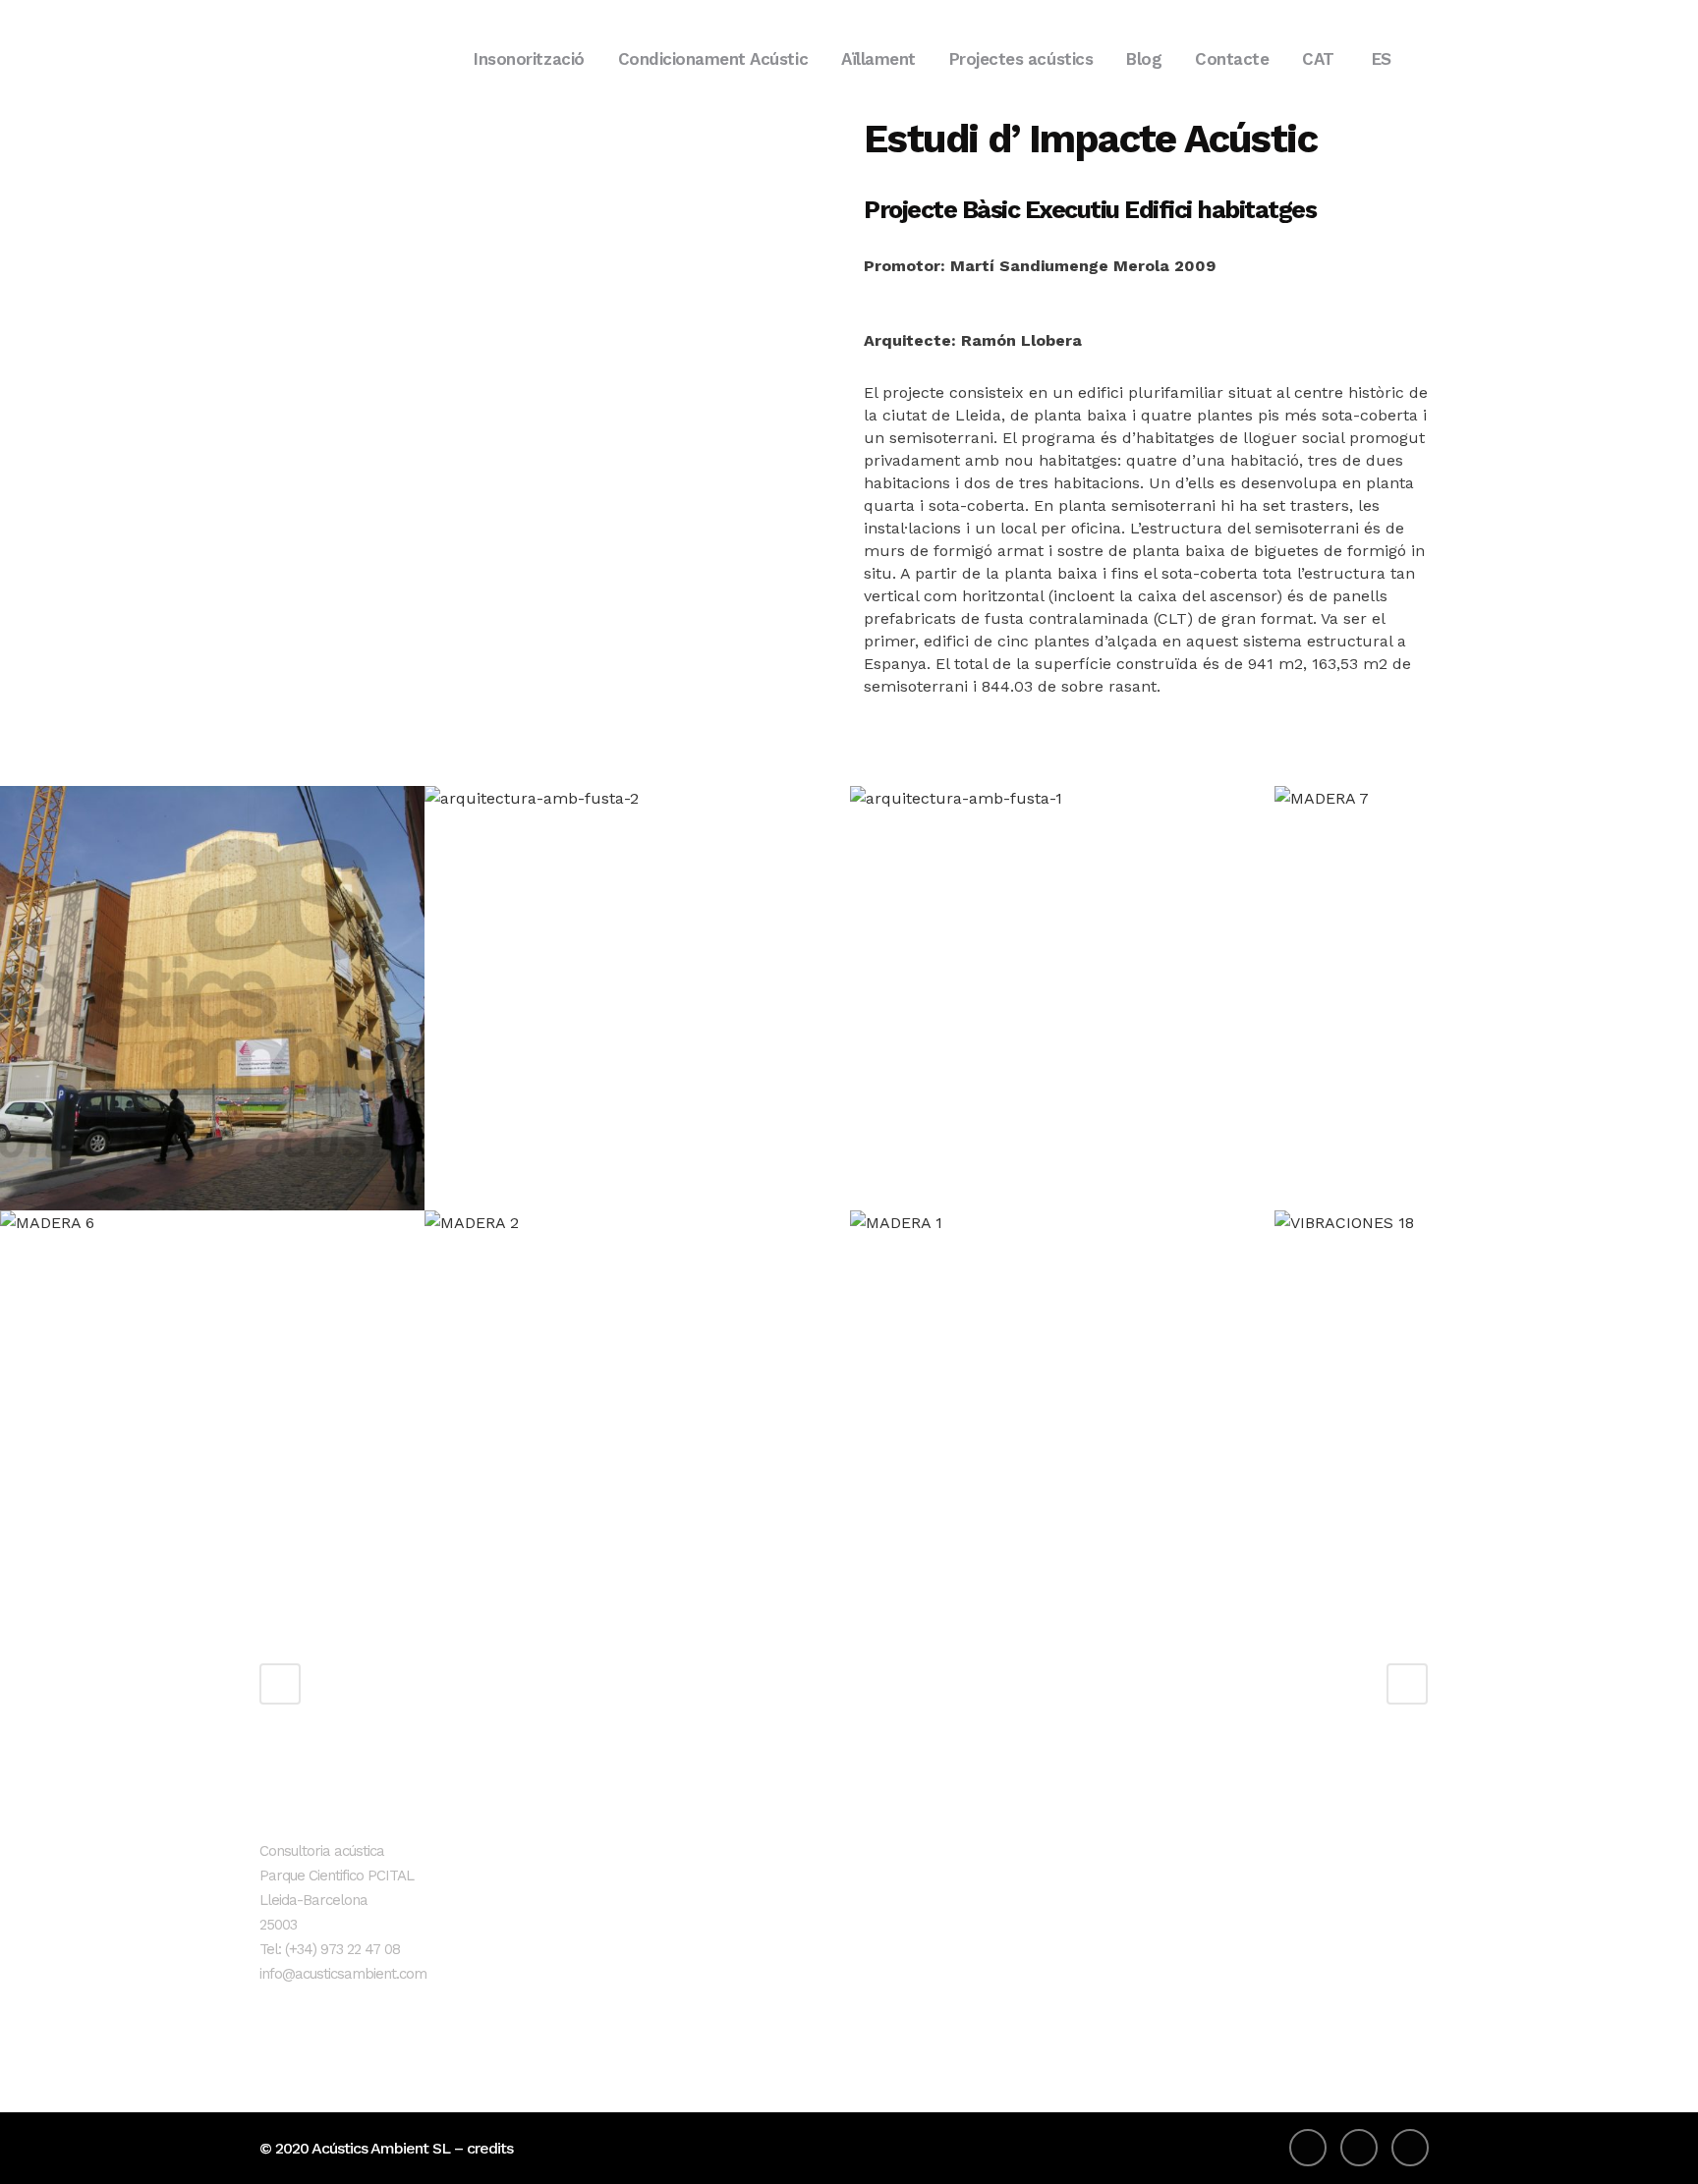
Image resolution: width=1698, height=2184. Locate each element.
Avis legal (1104, 1855)
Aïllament (712, 1953)
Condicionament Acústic (763, 1920)
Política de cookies (1137, 1920)
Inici (691, 1855)
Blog (694, 1985)
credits (490, 2148)
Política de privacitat (1143, 1888)
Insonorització (727, 1888)
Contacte (710, 2017)
